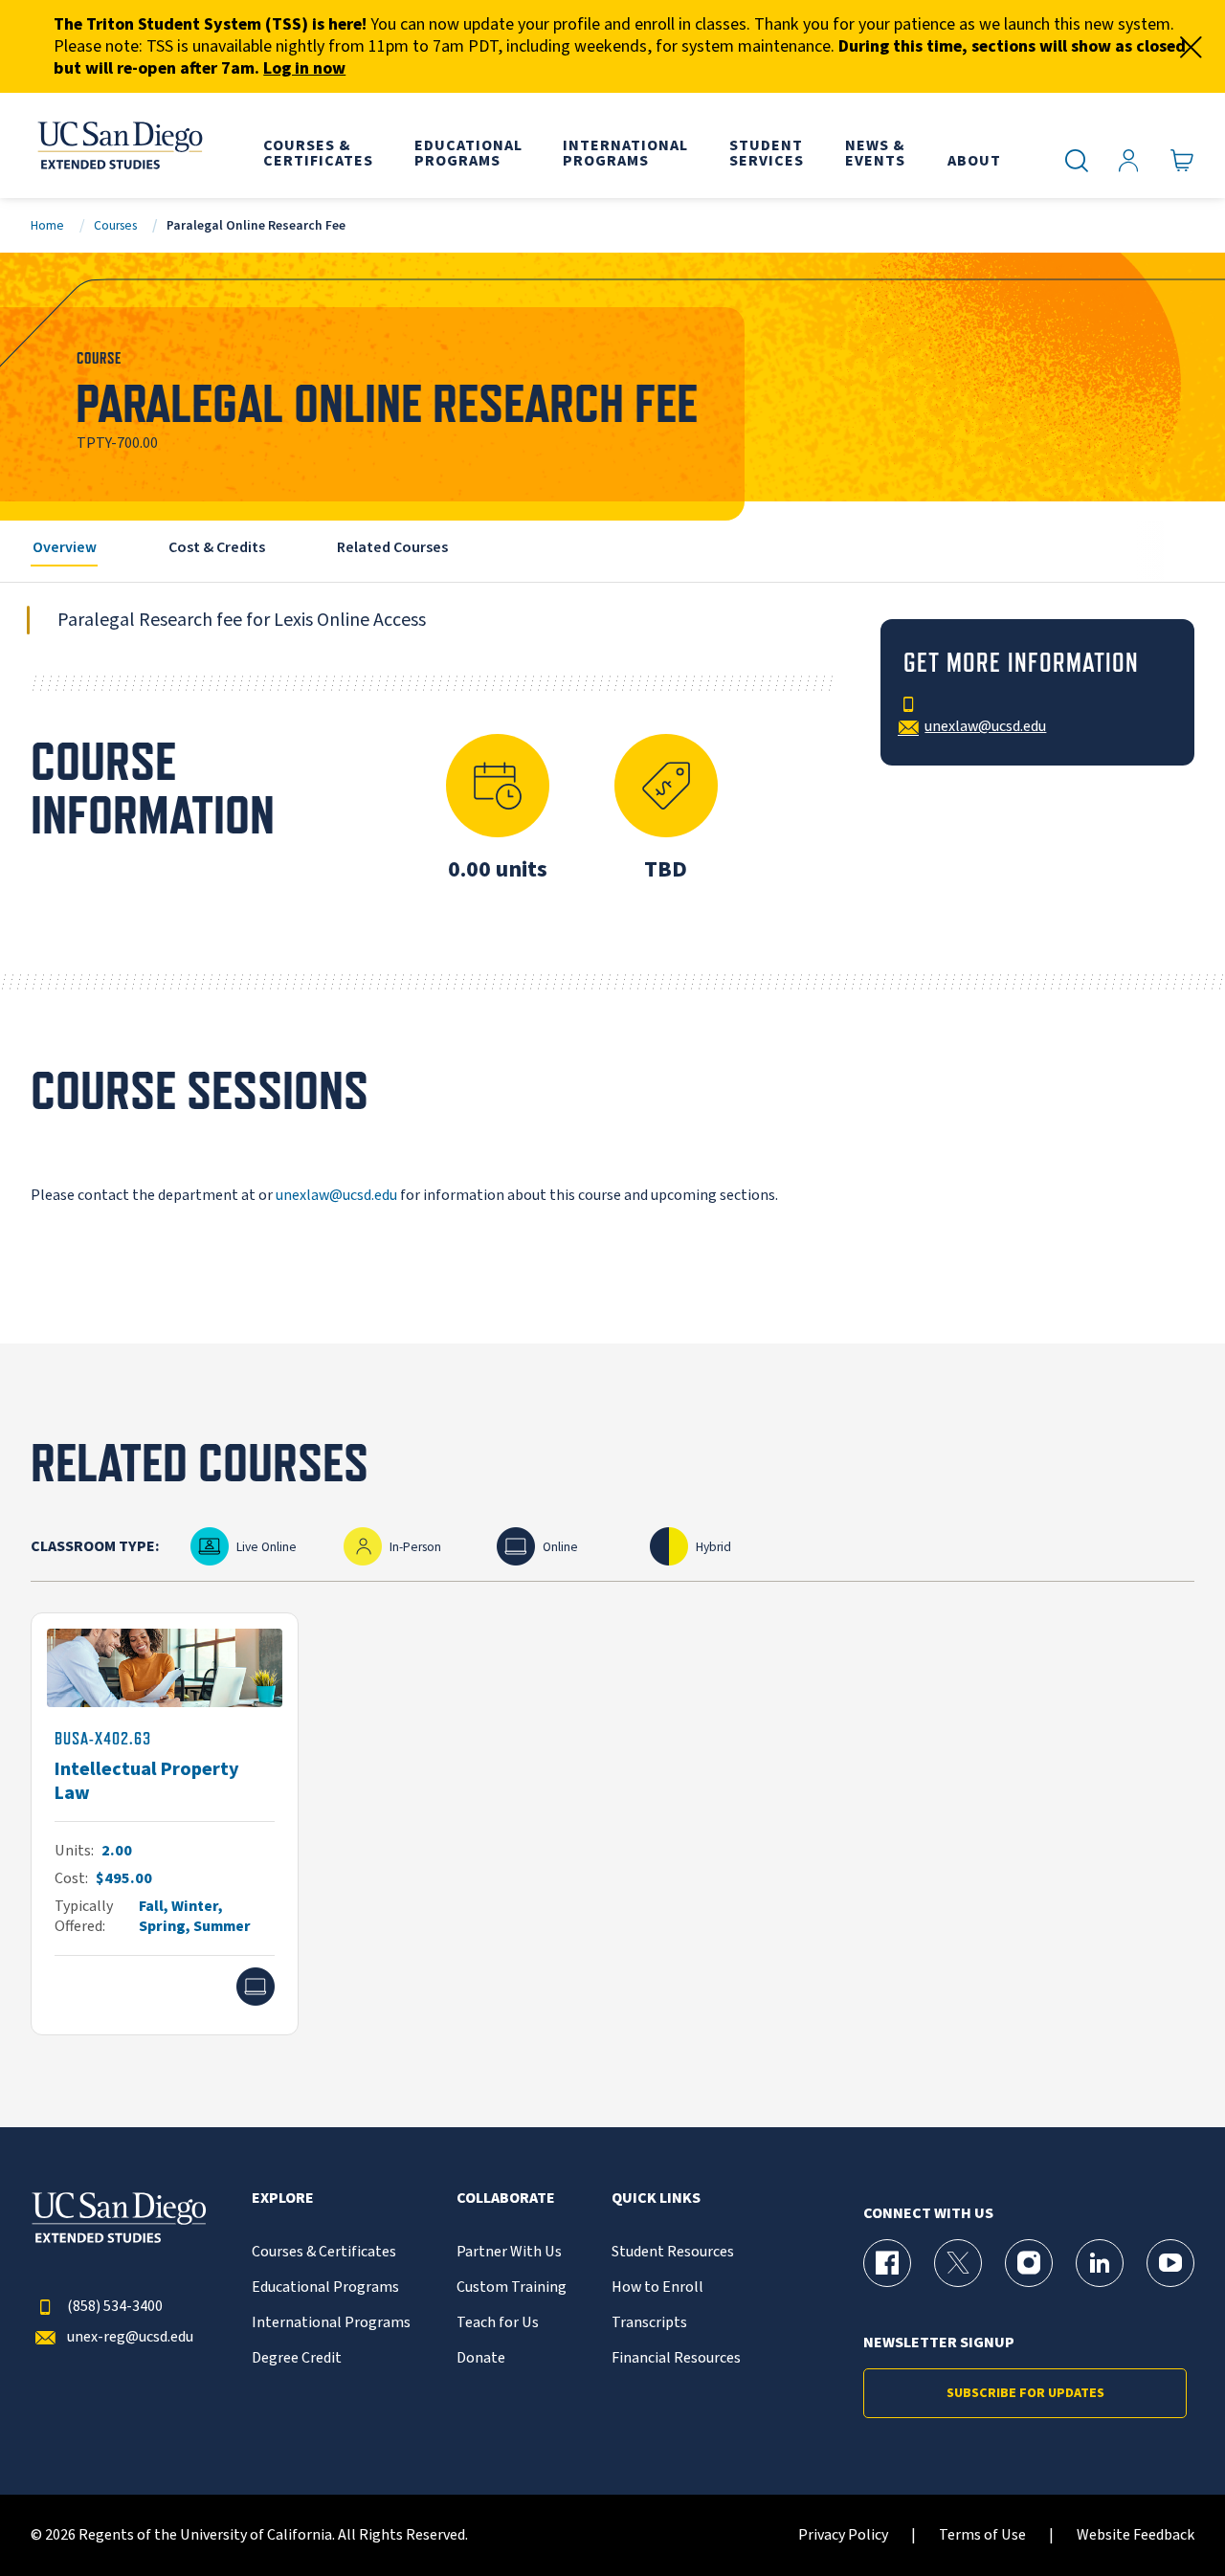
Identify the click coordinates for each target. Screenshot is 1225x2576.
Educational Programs (325, 2287)
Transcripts (649, 2323)
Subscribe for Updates (1025, 2393)
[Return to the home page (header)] (119, 145)
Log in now (304, 68)
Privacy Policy (843, 2535)
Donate (481, 2358)
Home (47, 225)
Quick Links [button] (656, 2198)
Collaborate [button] (506, 2198)
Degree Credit (297, 2358)
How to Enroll (657, 2287)
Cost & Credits (217, 547)
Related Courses (392, 547)
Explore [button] (283, 2198)
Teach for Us (498, 2323)
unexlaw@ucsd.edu (336, 1195)
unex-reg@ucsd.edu (130, 2337)
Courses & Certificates (324, 2252)
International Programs (331, 2323)
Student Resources (673, 2252)
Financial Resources (676, 2358)
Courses (115, 225)
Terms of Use (982, 2535)
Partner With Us (509, 2252)
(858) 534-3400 (115, 2307)
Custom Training (512, 2287)
